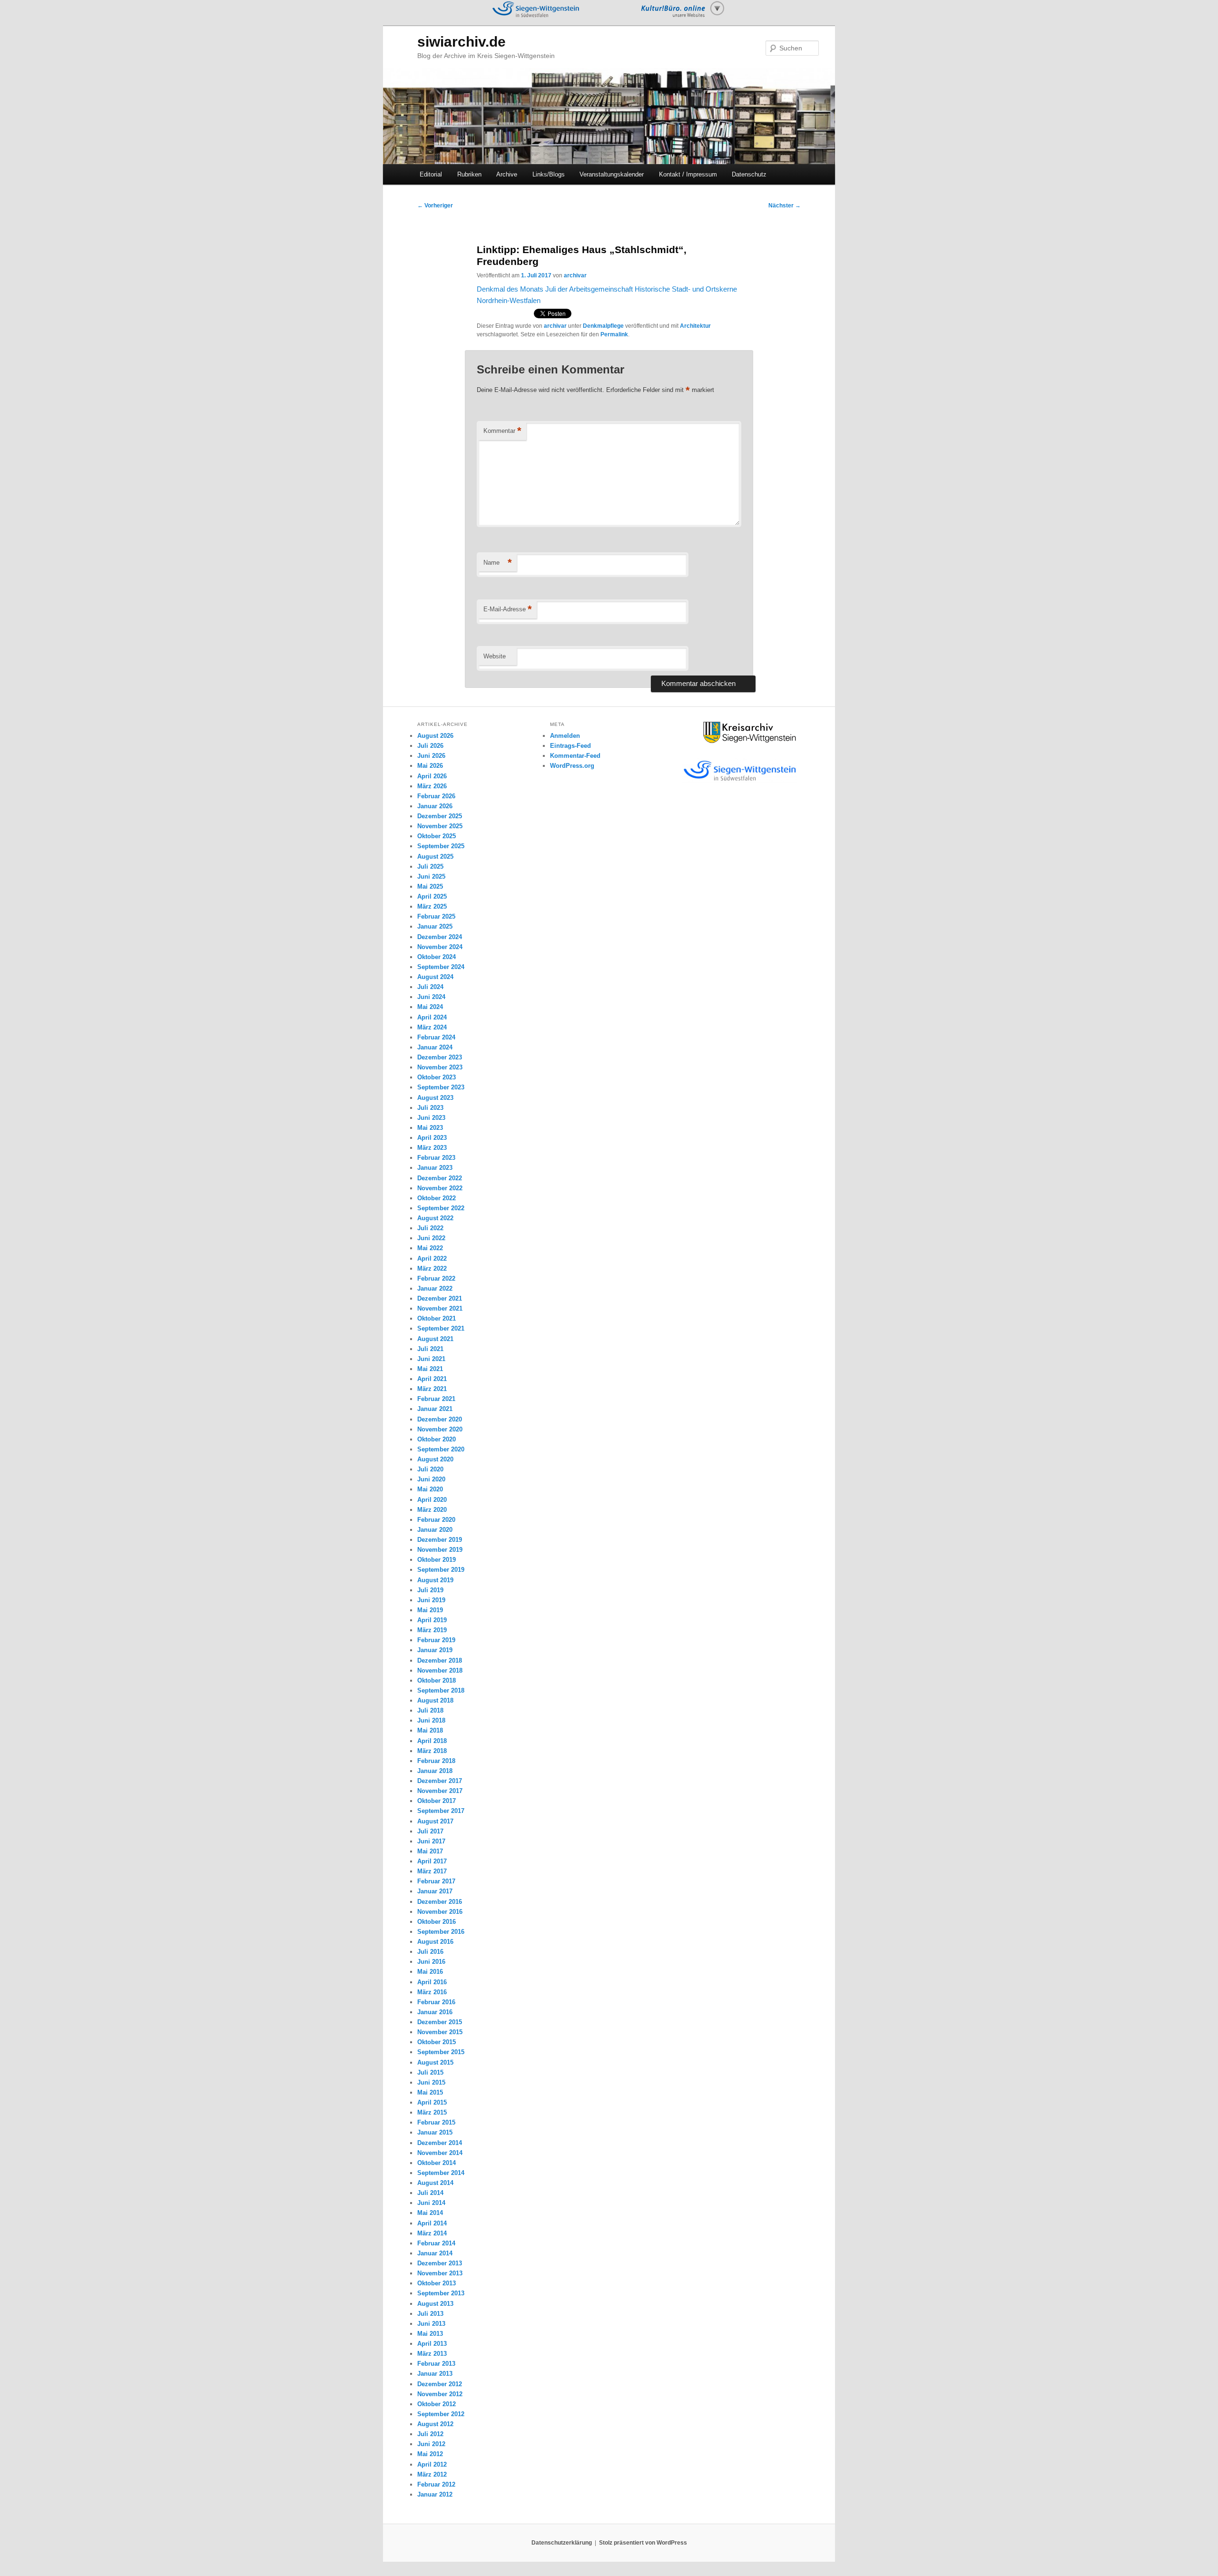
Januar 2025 (435, 926)
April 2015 (432, 2102)
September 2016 (441, 1932)
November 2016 (440, 1912)
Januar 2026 (435, 806)
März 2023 (432, 1148)
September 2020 (441, 1449)
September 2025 (441, 846)
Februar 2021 (436, 1399)
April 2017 (432, 1861)
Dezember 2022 (440, 1178)
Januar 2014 (435, 2253)
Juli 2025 (430, 867)
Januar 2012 (435, 2494)
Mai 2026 (430, 766)
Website (495, 656)
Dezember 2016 (440, 1902)
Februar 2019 (436, 1640)
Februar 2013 (436, 2364)
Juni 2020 (431, 1479)
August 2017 (435, 1821)
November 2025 (440, 826)
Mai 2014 (430, 2213)
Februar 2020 (436, 1520)
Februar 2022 (436, 1278)
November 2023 (440, 1067)
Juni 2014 (431, 2203)
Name (498, 563)
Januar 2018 (435, 1771)
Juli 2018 (430, 1710)
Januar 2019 (435, 1650)
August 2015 (435, 2062)
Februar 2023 (436, 1158)
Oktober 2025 (437, 836)
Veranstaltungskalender (612, 174)
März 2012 (432, 2474)
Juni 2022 (431, 1238)
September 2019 (441, 1570)
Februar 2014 (436, 2243)
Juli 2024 (430, 987)
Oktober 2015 (437, 2042)
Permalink (614, 334)
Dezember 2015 (440, 2022)
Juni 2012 (431, 2444)
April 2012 (432, 2464)
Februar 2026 (436, 796)
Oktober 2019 (437, 1560)
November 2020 (440, 1429)
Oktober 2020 (437, 1439)
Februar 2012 (436, 2484)
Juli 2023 (430, 1108)
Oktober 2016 (437, 1922)
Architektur (695, 326)
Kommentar (502, 431)
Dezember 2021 (440, 1298)
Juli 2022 (430, 1228)
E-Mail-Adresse (508, 609)
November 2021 (440, 1308)
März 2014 (432, 2233)
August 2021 (435, 1339)
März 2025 (432, 906)
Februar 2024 (436, 1037)
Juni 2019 (431, 1600)
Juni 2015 (431, 2082)
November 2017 (440, 1791)
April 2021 (432, 1379)
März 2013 (432, 2354)
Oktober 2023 (437, 1077)
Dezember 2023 (440, 1057)
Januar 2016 (435, 2012)
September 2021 (441, 1328)
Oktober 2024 (437, 957)
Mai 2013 (430, 2334)
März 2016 (432, 1992)
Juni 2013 (431, 2324)
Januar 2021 (435, 1409)
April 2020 (432, 1500)
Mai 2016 (430, 1972)
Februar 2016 (436, 2002)
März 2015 (432, 2112)
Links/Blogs (549, 174)
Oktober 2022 (437, 1198)
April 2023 (432, 1138)
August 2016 (435, 1942)
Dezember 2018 (440, 1660)
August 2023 (435, 1098)
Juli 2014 (430, 2193)
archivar (575, 275)
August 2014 (435, 2183)
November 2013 (440, 2273)
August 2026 (435, 736)
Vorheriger (435, 206)
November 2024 (440, 947)
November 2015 (440, 2032)
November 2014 (440, 2153)
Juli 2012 (430, 2434)
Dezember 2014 (440, 2143)
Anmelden (565, 736)
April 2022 (432, 1259)
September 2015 (441, 2052)
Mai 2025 (430, 886)
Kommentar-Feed (575, 756)
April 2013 (432, 2344)
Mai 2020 (430, 1489)
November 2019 (440, 1550)
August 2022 (435, 1218)
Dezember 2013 (440, 2263)
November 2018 (440, 1670)
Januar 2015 (435, 2132)
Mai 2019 (430, 1610)
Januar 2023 (435, 1168)
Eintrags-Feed (570, 746)
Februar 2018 (436, 1761)
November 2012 (440, 2394)
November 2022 (440, 1188)
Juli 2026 (430, 746)
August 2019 (435, 1580)
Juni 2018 (431, 1720)
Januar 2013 (435, 2374)
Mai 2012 (430, 2454)
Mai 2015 (430, 2092)
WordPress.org (572, 766)
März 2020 (432, 1510)
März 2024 (432, 1027)
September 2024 (441, 967)
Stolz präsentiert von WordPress (643, 2543)
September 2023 (441, 1087)
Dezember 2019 (440, 1540)
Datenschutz (749, 174)
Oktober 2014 (437, 2163)
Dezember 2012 (440, 2384)
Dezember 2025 (440, 816)
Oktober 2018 (437, 1680)
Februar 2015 (436, 2122)
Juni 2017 (431, 1841)
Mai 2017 (430, 1851)
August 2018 (435, 1700)
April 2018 (432, 1741)
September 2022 (441, 1208)
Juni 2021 (431, 1359)
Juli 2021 (430, 1349)
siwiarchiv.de (462, 42)
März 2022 (432, 1268)
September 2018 (441, 1690)
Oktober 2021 (437, 1318)
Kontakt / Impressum (688, 174)
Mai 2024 (430, 1007)
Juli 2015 (430, 2072)
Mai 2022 (430, 1248)
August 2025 (435, 857)
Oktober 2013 (437, 2283)
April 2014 (432, 2223)
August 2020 (435, 1459)
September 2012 (441, 2414)
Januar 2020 (435, 1530)
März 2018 (432, 1751)
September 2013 (441, 2293)
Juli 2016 (430, 1952)
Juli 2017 (430, 1831)
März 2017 (432, 1871)
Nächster (785, 206)
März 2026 (432, 786)
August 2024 (435, 977)
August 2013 (435, 2304)
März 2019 (432, 1630)
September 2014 (441, 2173)
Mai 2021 (430, 1369)
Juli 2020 (430, 1469)
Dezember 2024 (440, 937)
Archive (507, 174)
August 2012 (435, 2424)
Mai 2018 (430, 1730)
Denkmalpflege (603, 326)
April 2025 (432, 896)
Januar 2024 (435, 1047)
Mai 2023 (430, 1128)
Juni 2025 (431, 877)
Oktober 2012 (437, 2404)
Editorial (431, 174)
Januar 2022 (435, 1288)
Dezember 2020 (440, 1419)
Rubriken (469, 174)
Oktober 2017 (437, 1801)
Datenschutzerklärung (562, 2543)
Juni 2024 (431, 997)
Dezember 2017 (440, 1781)
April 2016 (432, 1982)
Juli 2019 (430, 1590)
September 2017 (441, 1811)
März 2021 (432, 1389)
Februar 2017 (436, 1881)
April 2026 (432, 776)
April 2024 (432, 1017)
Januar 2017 (435, 1891)
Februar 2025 (436, 916)
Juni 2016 (431, 1962)
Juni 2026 (431, 756)
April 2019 (432, 1620)
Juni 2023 (431, 1118)
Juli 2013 (430, 2314)
